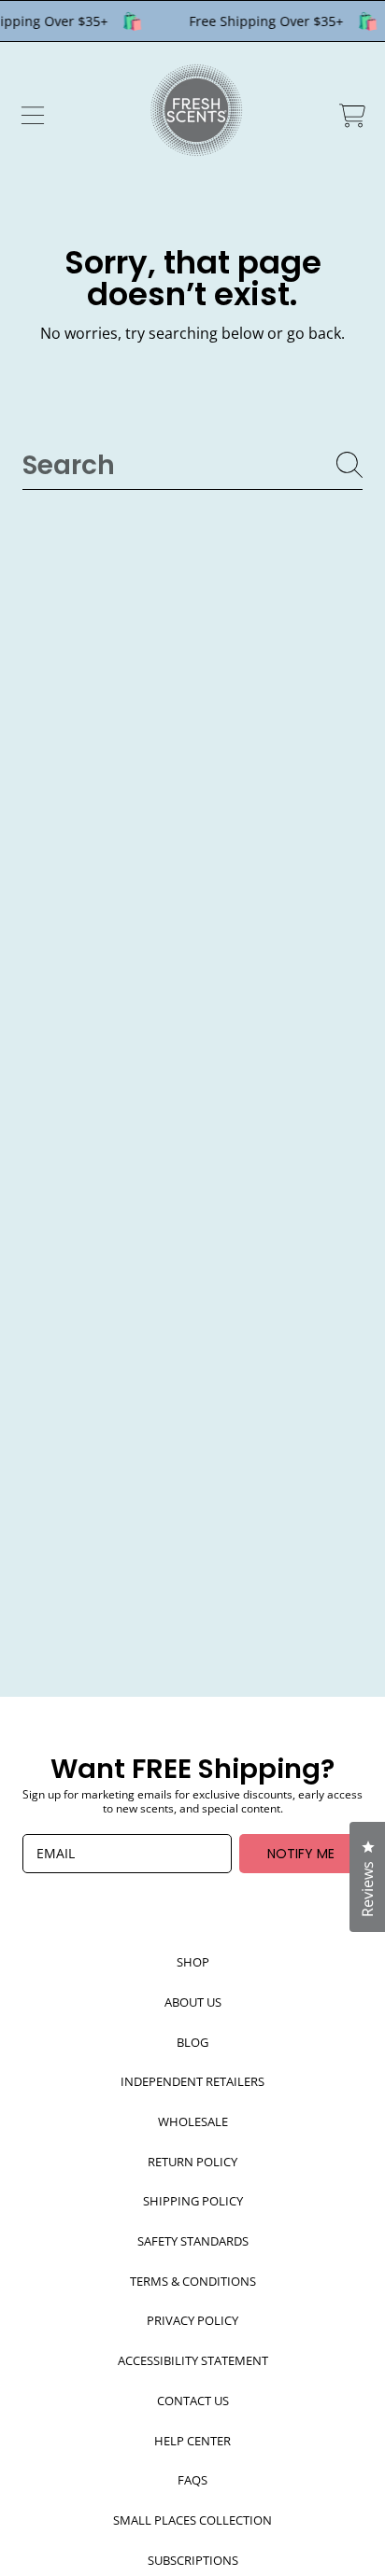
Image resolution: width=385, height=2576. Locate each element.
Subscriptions (193, 2560)
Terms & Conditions (193, 2281)
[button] (33, 116)
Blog (192, 2042)
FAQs (192, 2480)
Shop (193, 1962)
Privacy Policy (192, 2320)
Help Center (192, 2441)
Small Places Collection (192, 2520)
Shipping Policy (193, 2201)
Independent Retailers (192, 2081)
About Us (193, 2002)
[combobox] (192, 465)
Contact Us (193, 2401)
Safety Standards (193, 2241)
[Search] (349, 465)
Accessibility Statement (193, 2360)
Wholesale (193, 2121)
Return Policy (192, 2162)
